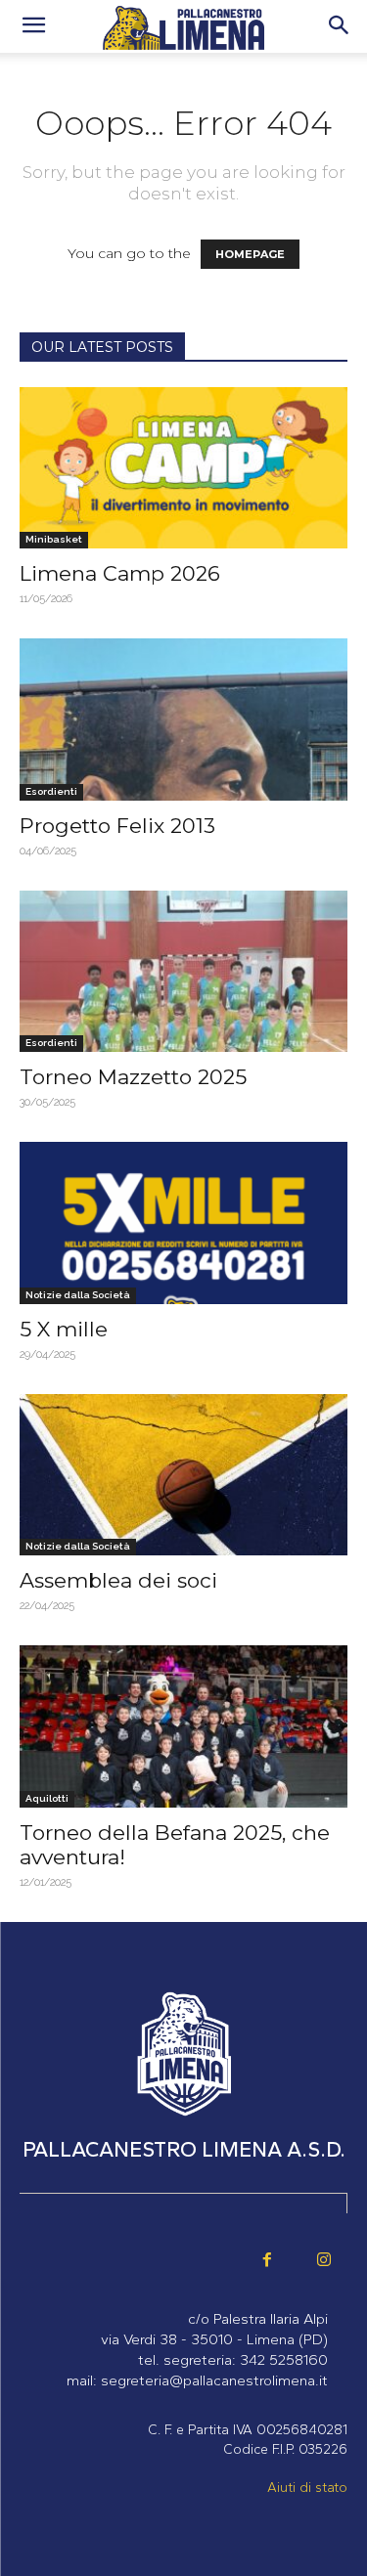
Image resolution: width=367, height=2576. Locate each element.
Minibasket (54, 539)
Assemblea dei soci (118, 1580)
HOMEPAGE (250, 254)
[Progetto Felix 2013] (183, 719)
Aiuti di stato (307, 2488)
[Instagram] (324, 2261)
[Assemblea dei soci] (183, 1475)
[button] (33, 26)
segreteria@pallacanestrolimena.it (214, 2380)
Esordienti (51, 791)
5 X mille (64, 1329)
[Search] (340, 26)
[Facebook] (267, 2261)
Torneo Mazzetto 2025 (133, 1077)
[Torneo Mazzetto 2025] (183, 971)
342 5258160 (284, 2360)
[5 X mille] (183, 1223)
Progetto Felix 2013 (117, 826)
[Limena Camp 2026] (183, 468)
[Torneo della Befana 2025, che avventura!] (183, 1726)
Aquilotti (47, 1798)
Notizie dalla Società (78, 1295)
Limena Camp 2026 (120, 573)
